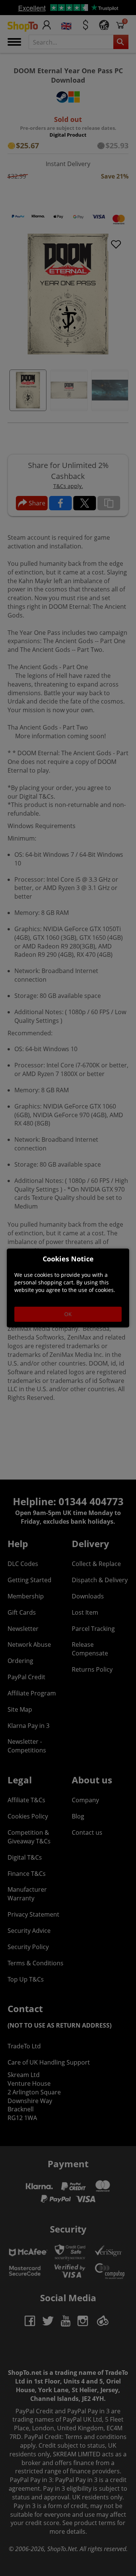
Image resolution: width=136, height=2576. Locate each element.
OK (68, 1314)
